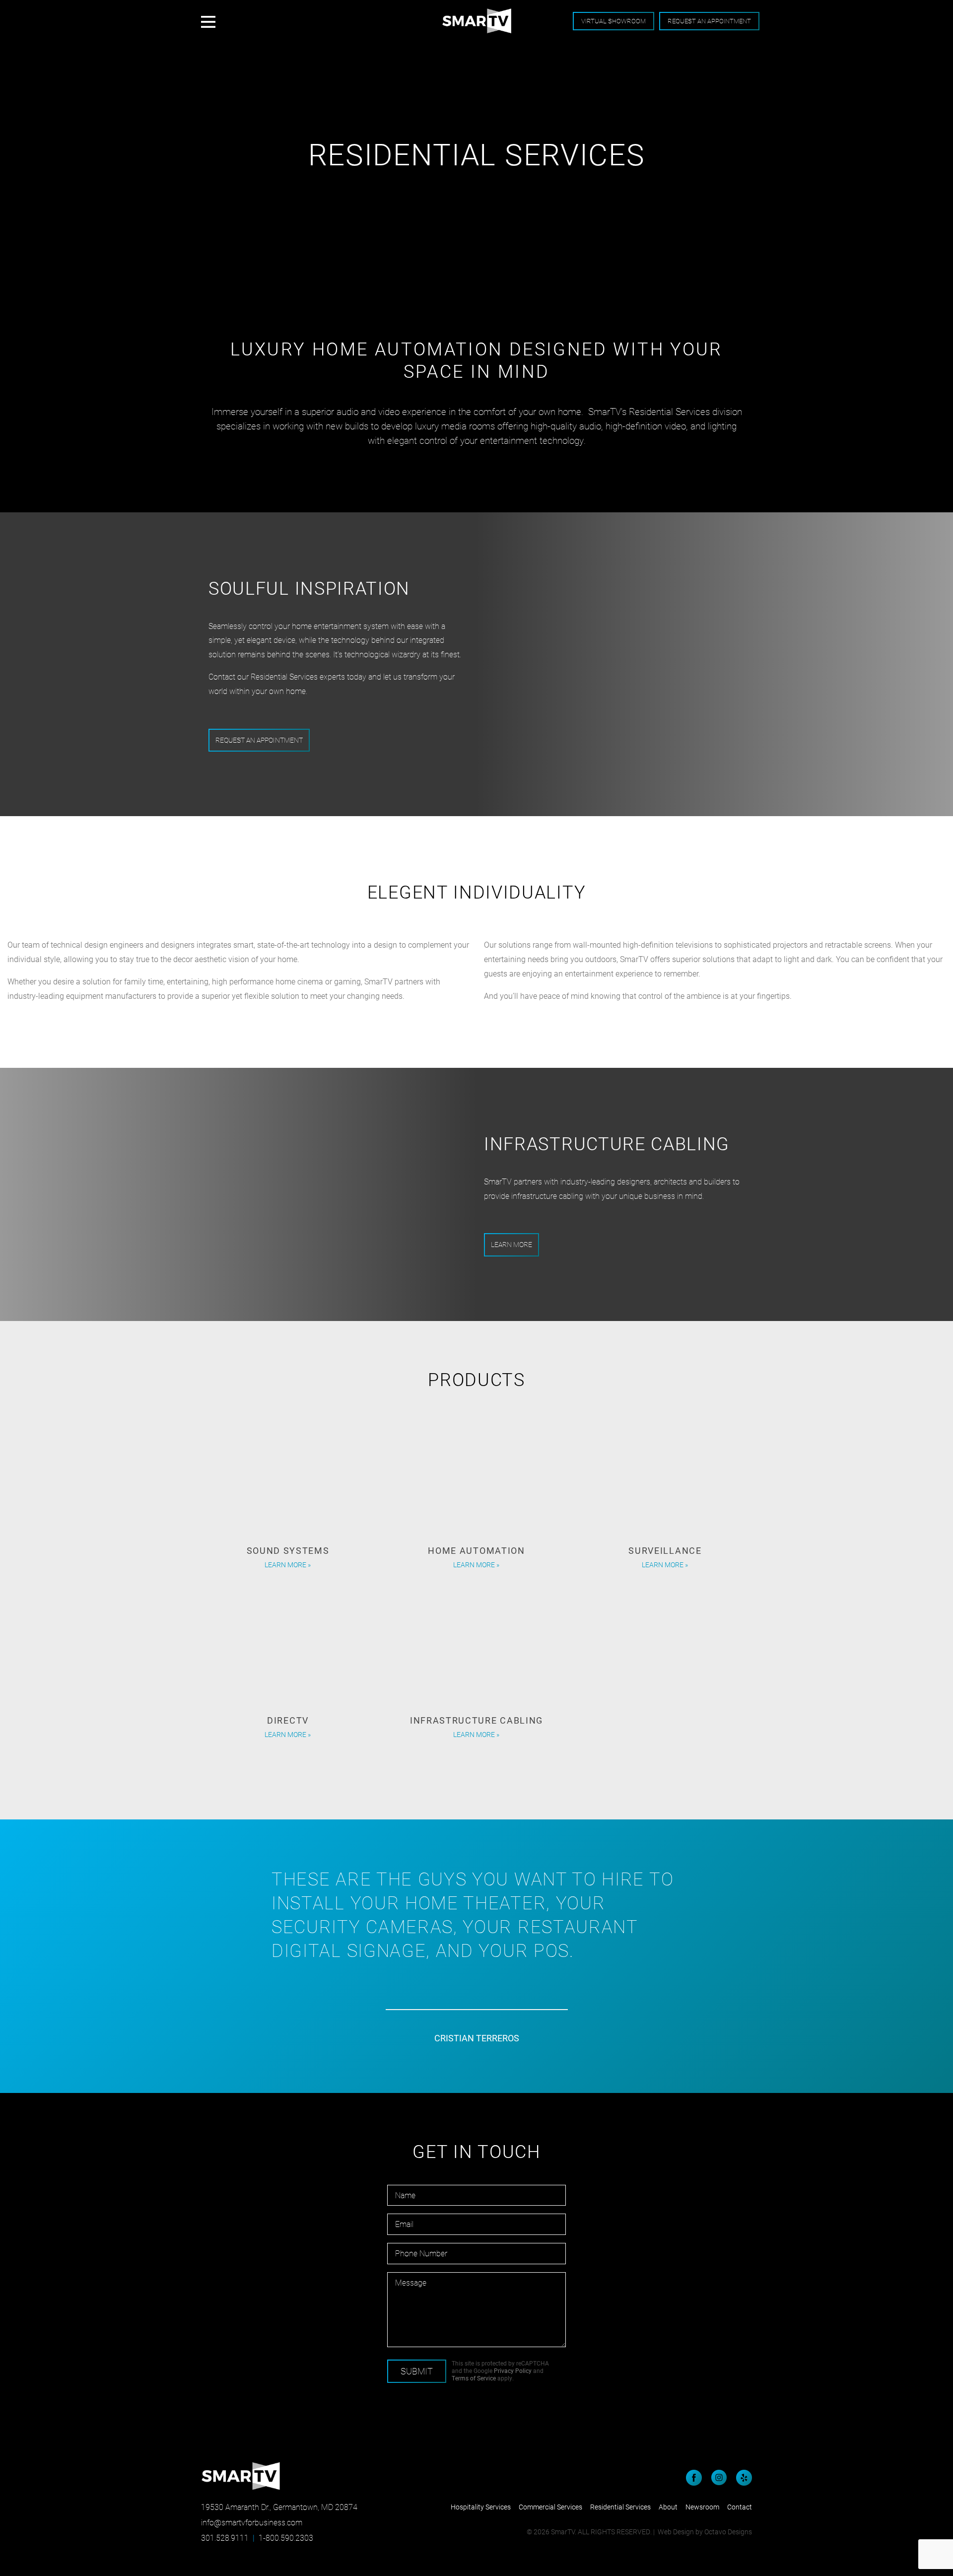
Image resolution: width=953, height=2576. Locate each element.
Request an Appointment (709, 21)
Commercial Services (550, 2507)
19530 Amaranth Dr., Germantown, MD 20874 (279, 2507)
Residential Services (620, 2507)
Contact (740, 2507)
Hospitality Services (481, 2507)
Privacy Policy (513, 2370)
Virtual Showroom (613, 21)
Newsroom (702, 2507)
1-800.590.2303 (286, 2538)
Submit (417, 2371)
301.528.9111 (225, 2538)
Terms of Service (474, 2378)
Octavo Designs (728, 2532)
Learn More (511, 1244)
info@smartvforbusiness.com (252, 2522)
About (668, 2507)
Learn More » (288, 1571)
